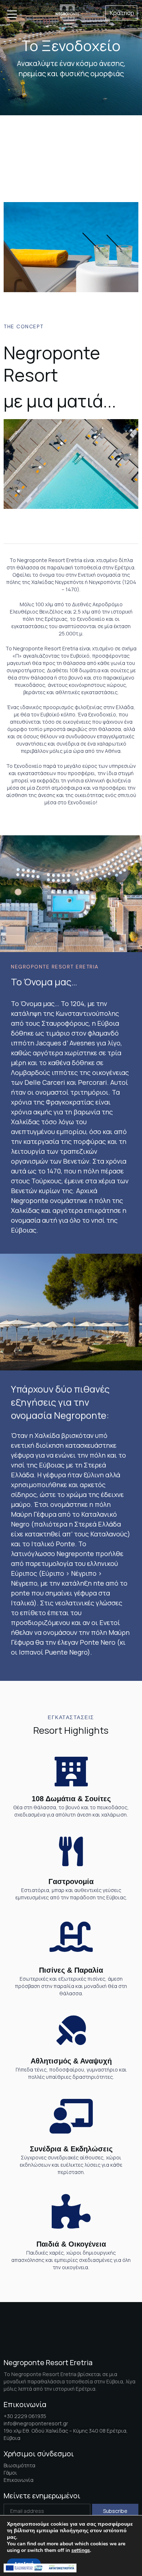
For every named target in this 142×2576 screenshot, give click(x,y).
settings (81, 2550)
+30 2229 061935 (25, 2416)
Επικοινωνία (19, 2480)
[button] (121, 13)
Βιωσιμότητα (19, 2465)
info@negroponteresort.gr (36, 2423)
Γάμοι (10, 2473)
